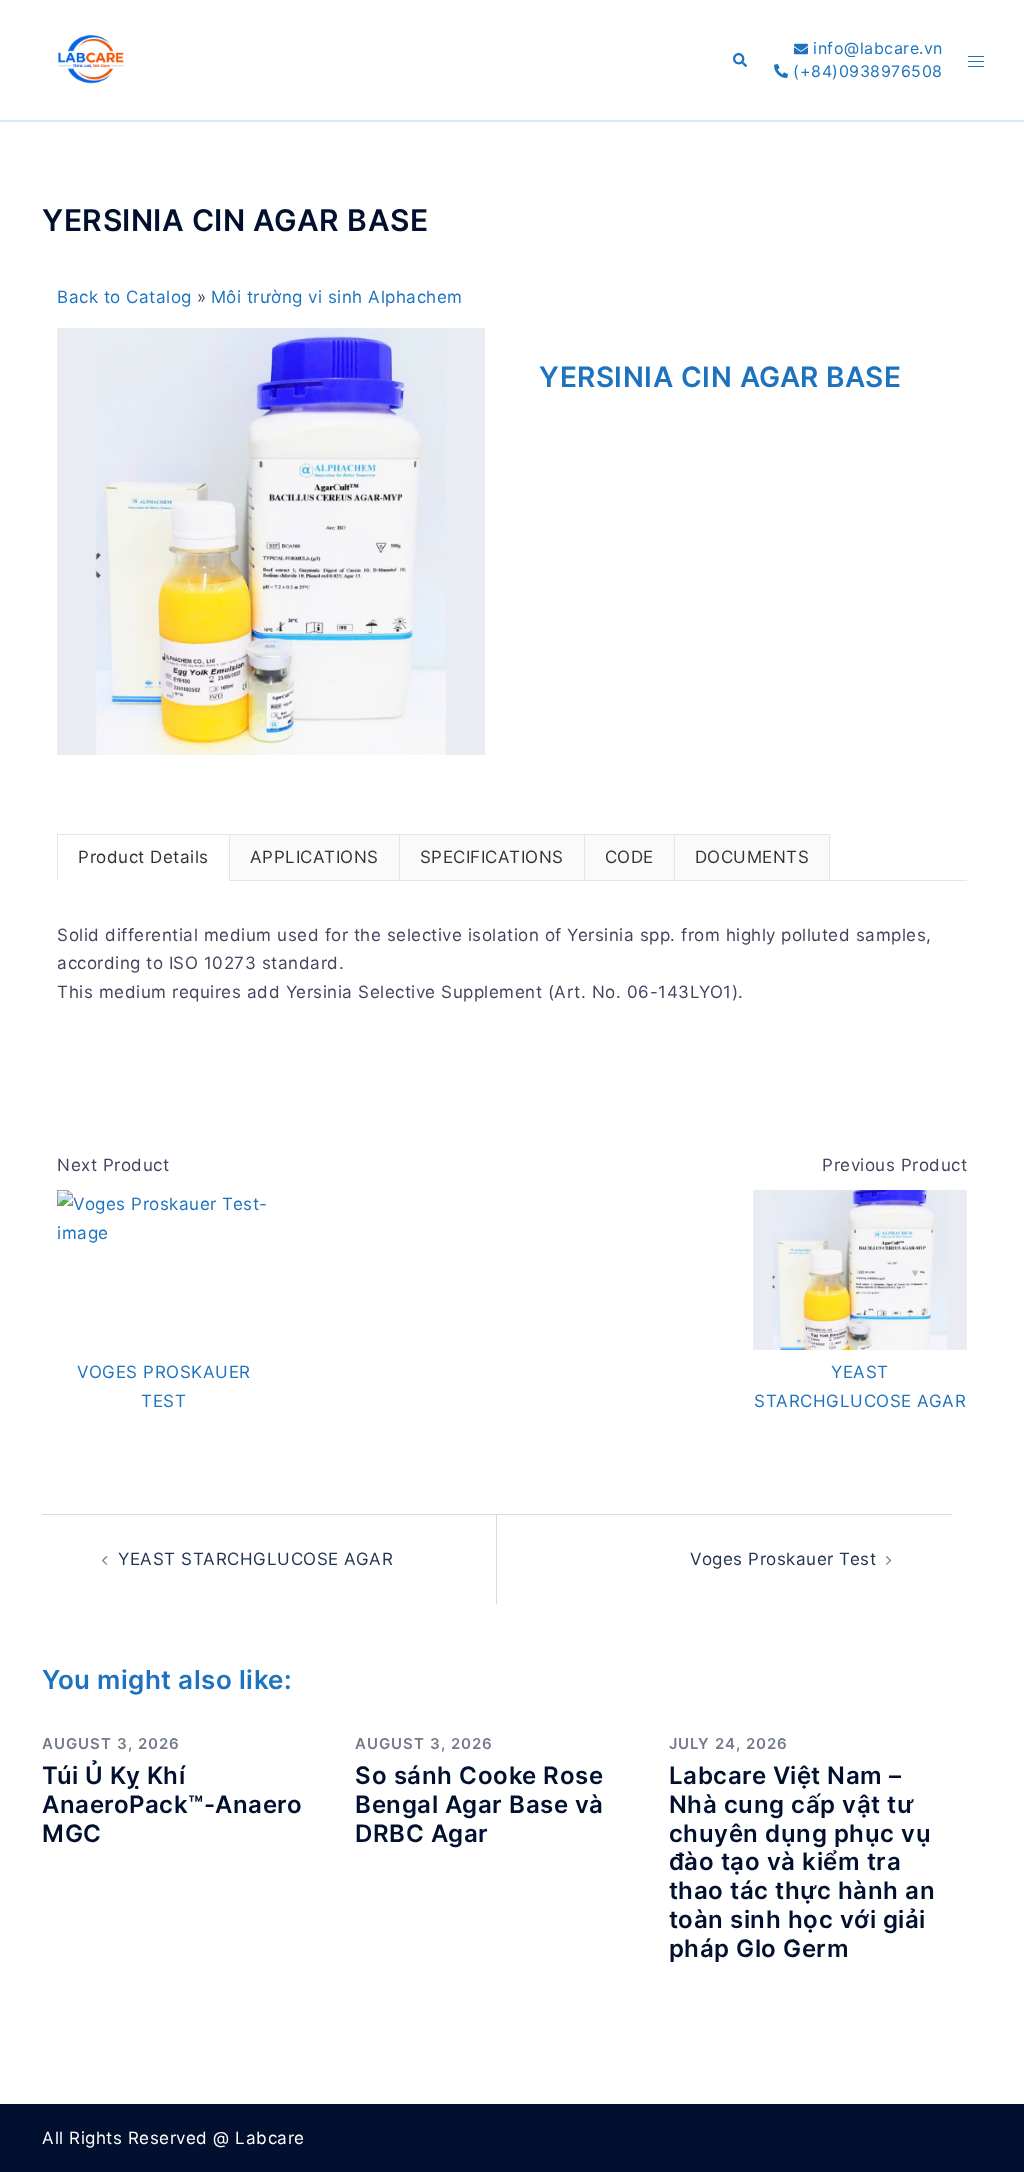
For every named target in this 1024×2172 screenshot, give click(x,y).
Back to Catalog (127, 297)
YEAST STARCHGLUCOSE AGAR (255, 1559)
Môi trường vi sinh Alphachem (337, 297)
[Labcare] (90, 59)
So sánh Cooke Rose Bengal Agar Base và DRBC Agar (479, 1804)
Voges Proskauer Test (783, 1559)
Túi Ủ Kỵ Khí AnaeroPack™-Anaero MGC (172, 1804)
